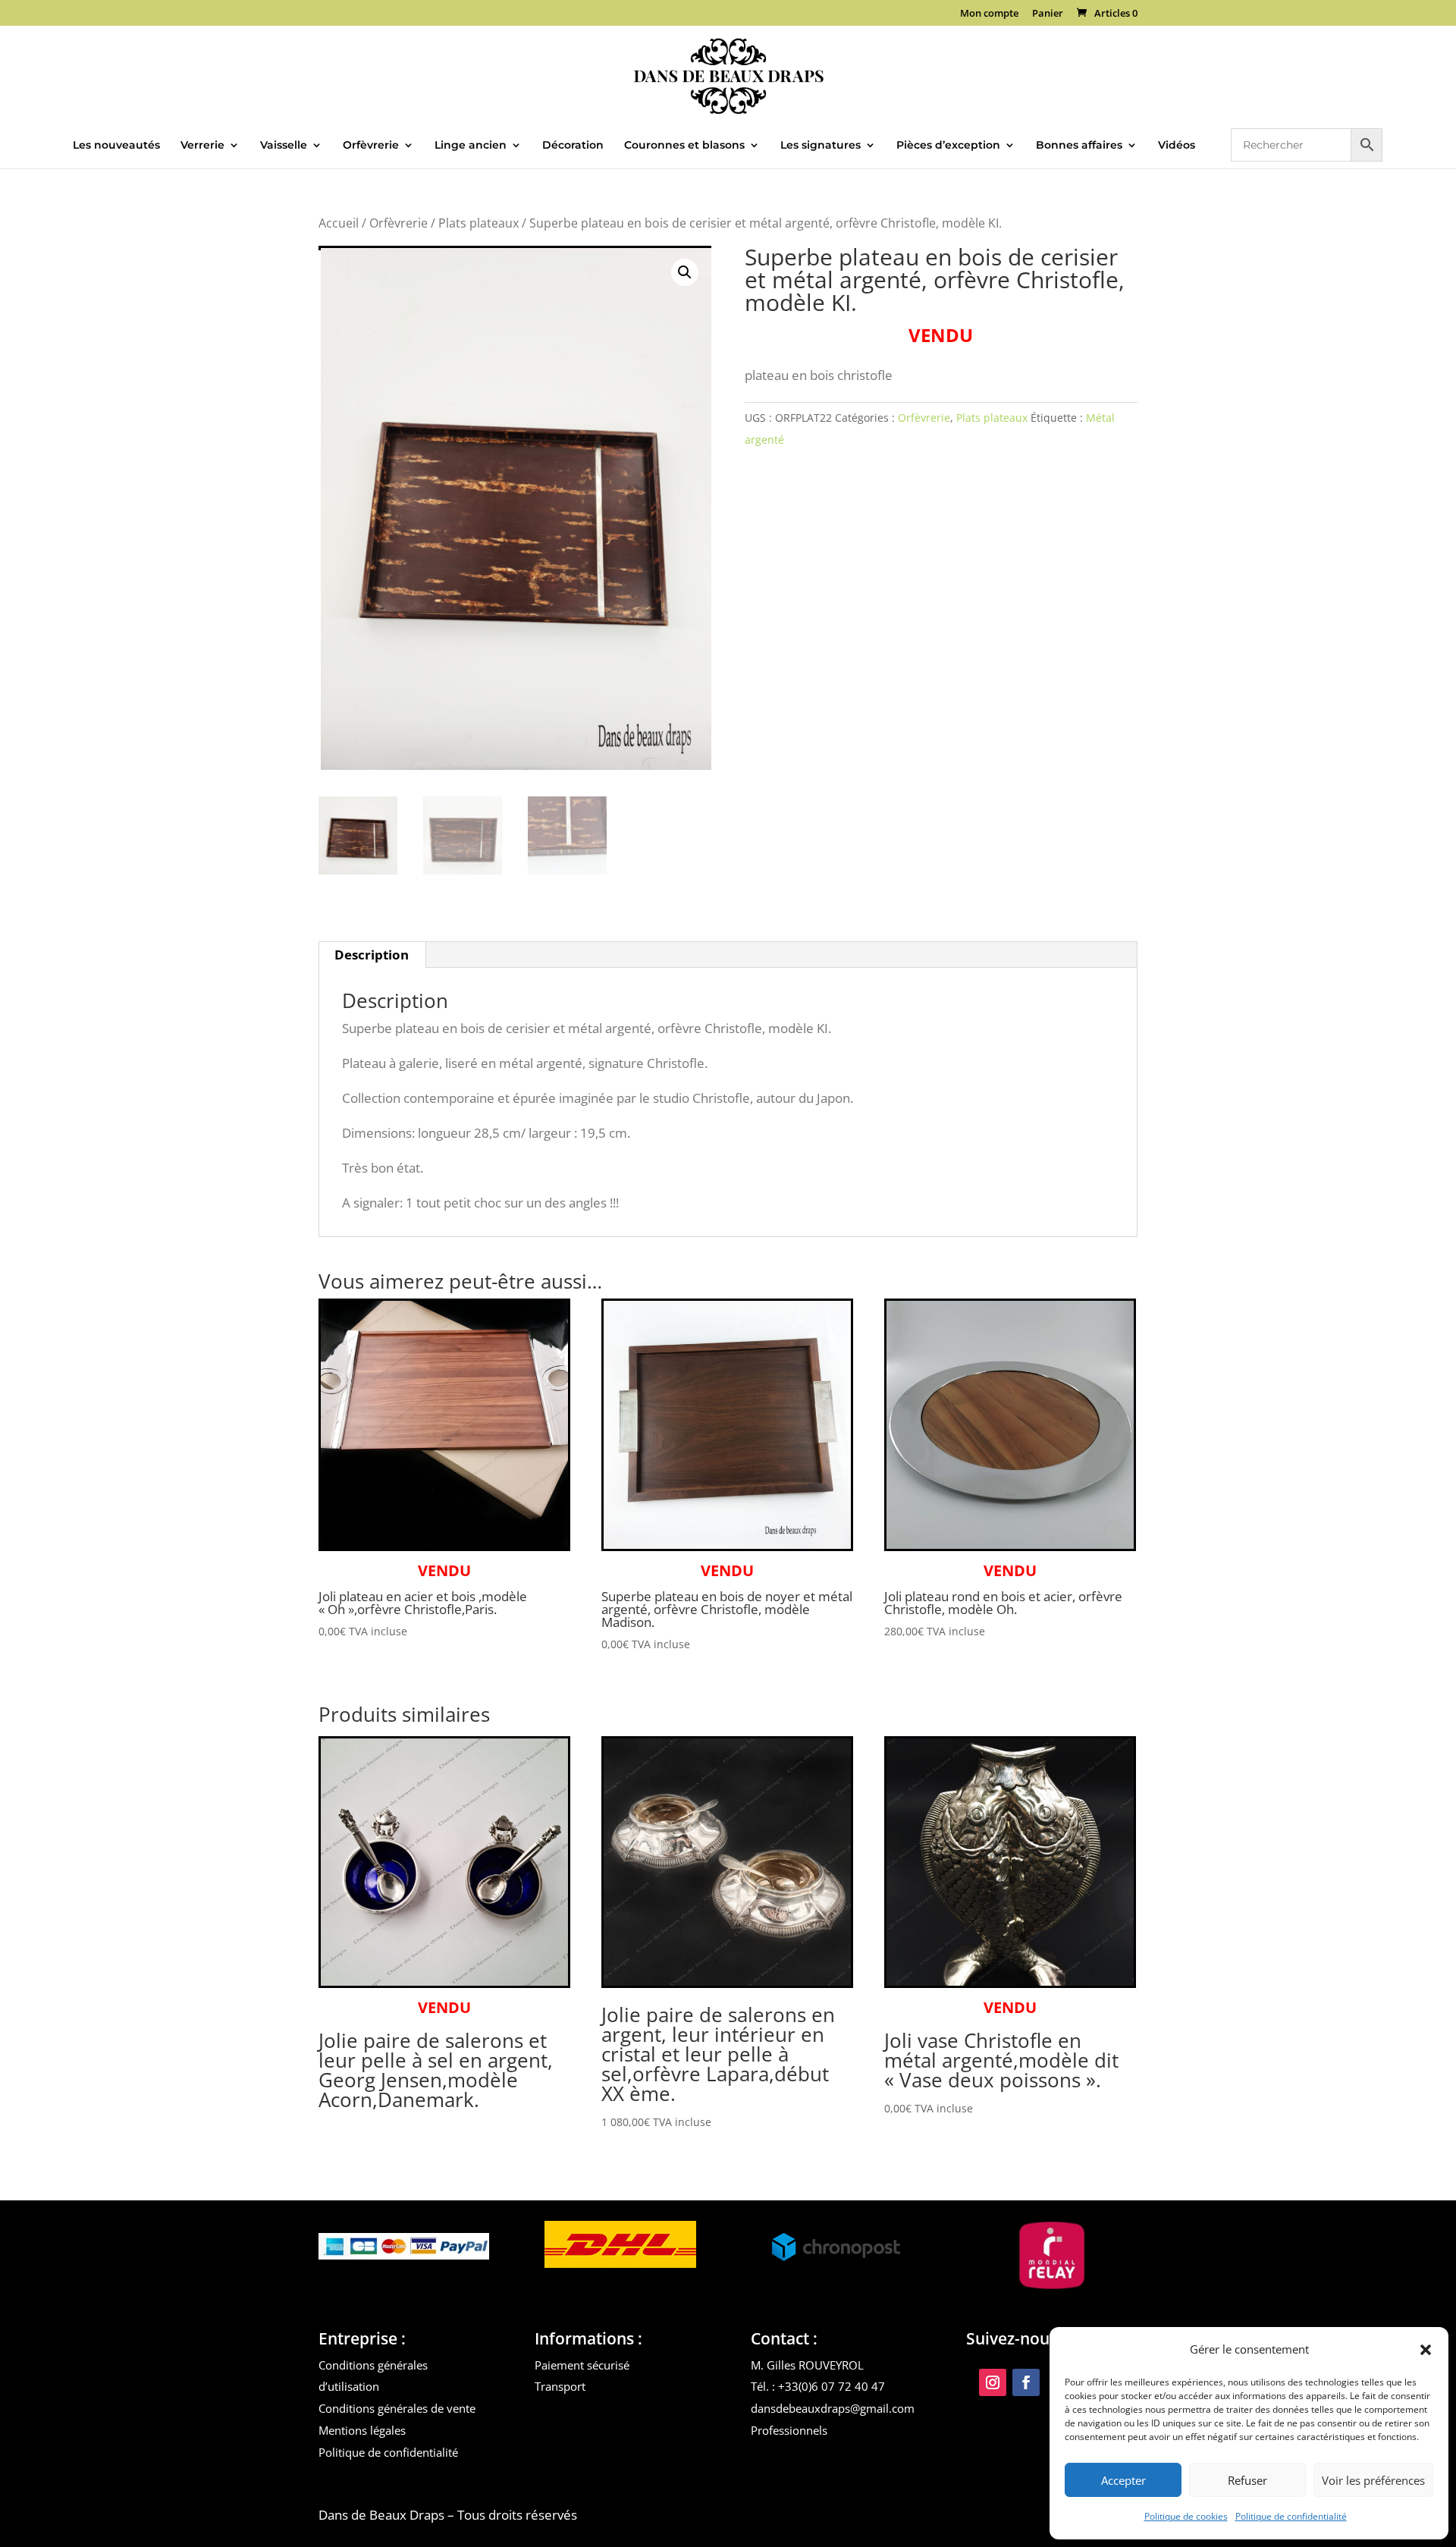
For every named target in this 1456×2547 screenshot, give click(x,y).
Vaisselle (284, 146)
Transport (560, 2386)
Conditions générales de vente (397, 2408)
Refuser (1247, 2480)
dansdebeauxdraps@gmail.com (833, 2408)
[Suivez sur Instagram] (993, 2382)
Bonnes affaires (1079, 146)
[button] (1426, 2350)
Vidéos (1177, 146)
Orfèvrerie (371, 146)
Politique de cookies (1186, 2516)
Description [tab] (372, 955)
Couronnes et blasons (684, 146)
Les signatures (821, 146)
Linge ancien (471, 146)
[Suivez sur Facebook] (1026, 2382)
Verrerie (202, 146)
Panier (1048, 14)
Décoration (573, 146)
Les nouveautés (116, 146)
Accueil (339, 223)
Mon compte (989, 14)
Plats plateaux (479, 223)
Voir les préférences (1373, 2480)
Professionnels (789, 2430)
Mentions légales (362, 2430)
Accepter (1123, 2480)
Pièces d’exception (948, 146)
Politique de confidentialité (1291, 2516)
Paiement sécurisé (582, 2365)
